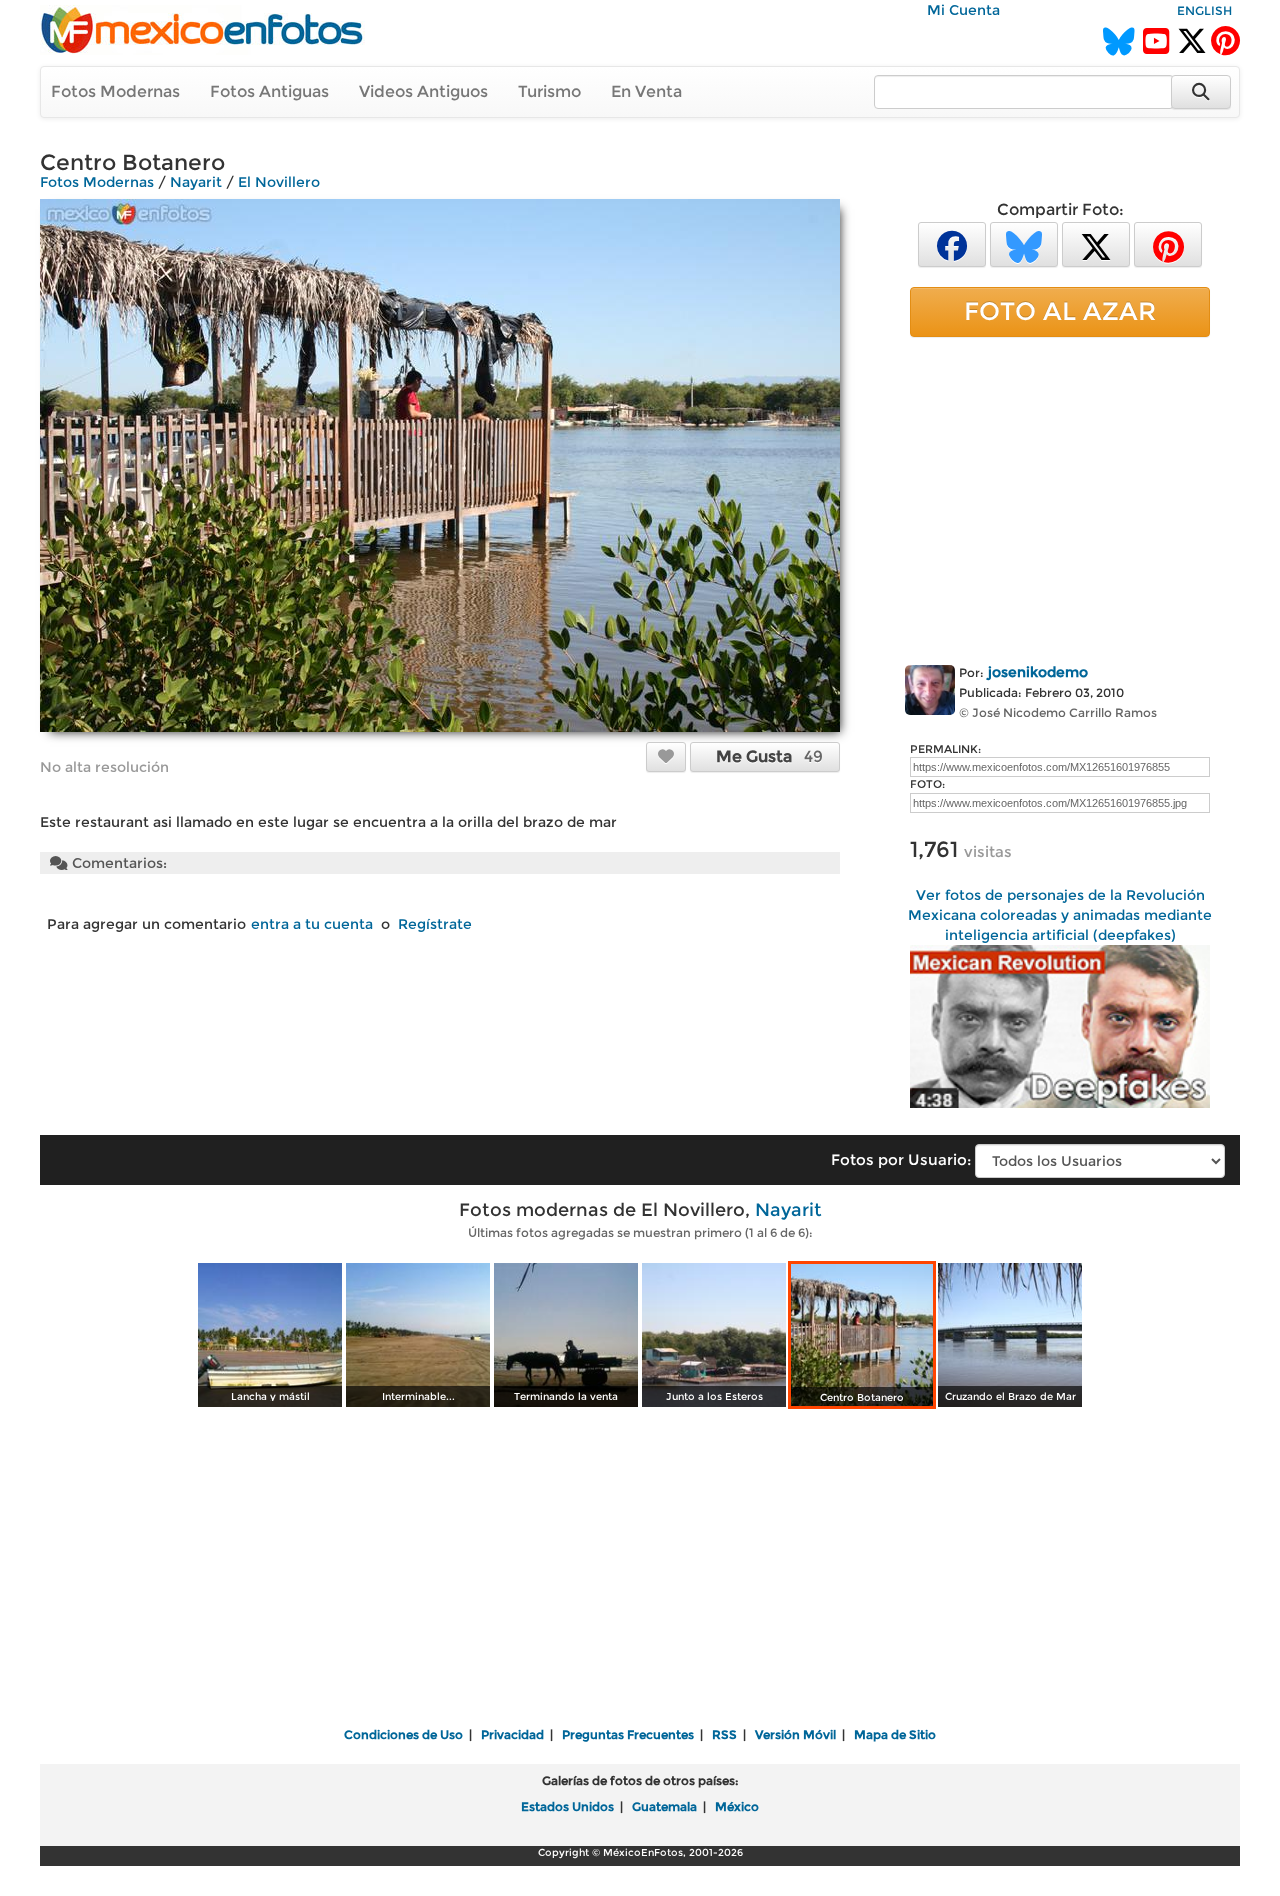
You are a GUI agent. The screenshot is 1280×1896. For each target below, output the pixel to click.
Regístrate (435, 924)
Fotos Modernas (115, 91)
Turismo (549, 91)
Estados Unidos (567, 1806)
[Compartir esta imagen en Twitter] (1096, 243)
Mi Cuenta (963, 10)
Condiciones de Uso (403, 1734)
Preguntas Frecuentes (628, 1734)
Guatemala (664, 1806)
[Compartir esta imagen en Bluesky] (1024, 243)
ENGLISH (1204, 10)
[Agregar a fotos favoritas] (666, 756)
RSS (724, 1734)
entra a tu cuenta (312, 924)
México (737, 1806)
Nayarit (196, 182)
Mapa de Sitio (895, 1734)
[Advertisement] (1060, 497)
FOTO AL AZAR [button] (1060, 311)
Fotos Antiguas (269, 91)
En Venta (646, 91)
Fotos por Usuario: (901, 1159)
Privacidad (512, 1734)
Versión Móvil (795, 1734)
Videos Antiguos (423, 91)
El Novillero (279, 182)
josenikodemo (1038, 672)
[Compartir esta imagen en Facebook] (952, 243)
